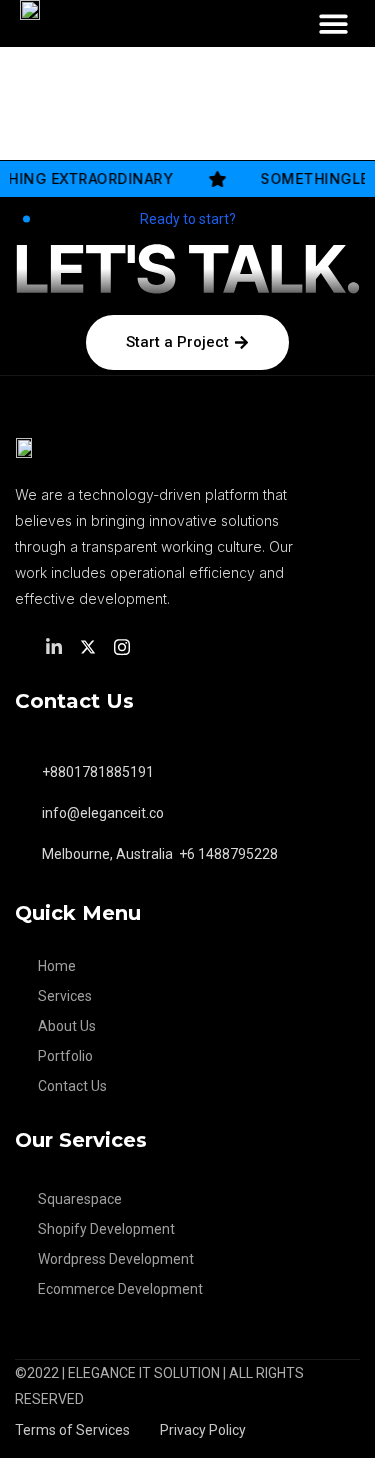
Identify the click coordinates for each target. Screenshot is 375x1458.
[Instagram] (125, 645)
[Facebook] (24, 646)
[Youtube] (157, 646)
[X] (91, 645)
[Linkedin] (57, 645)
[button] (333, 23)
